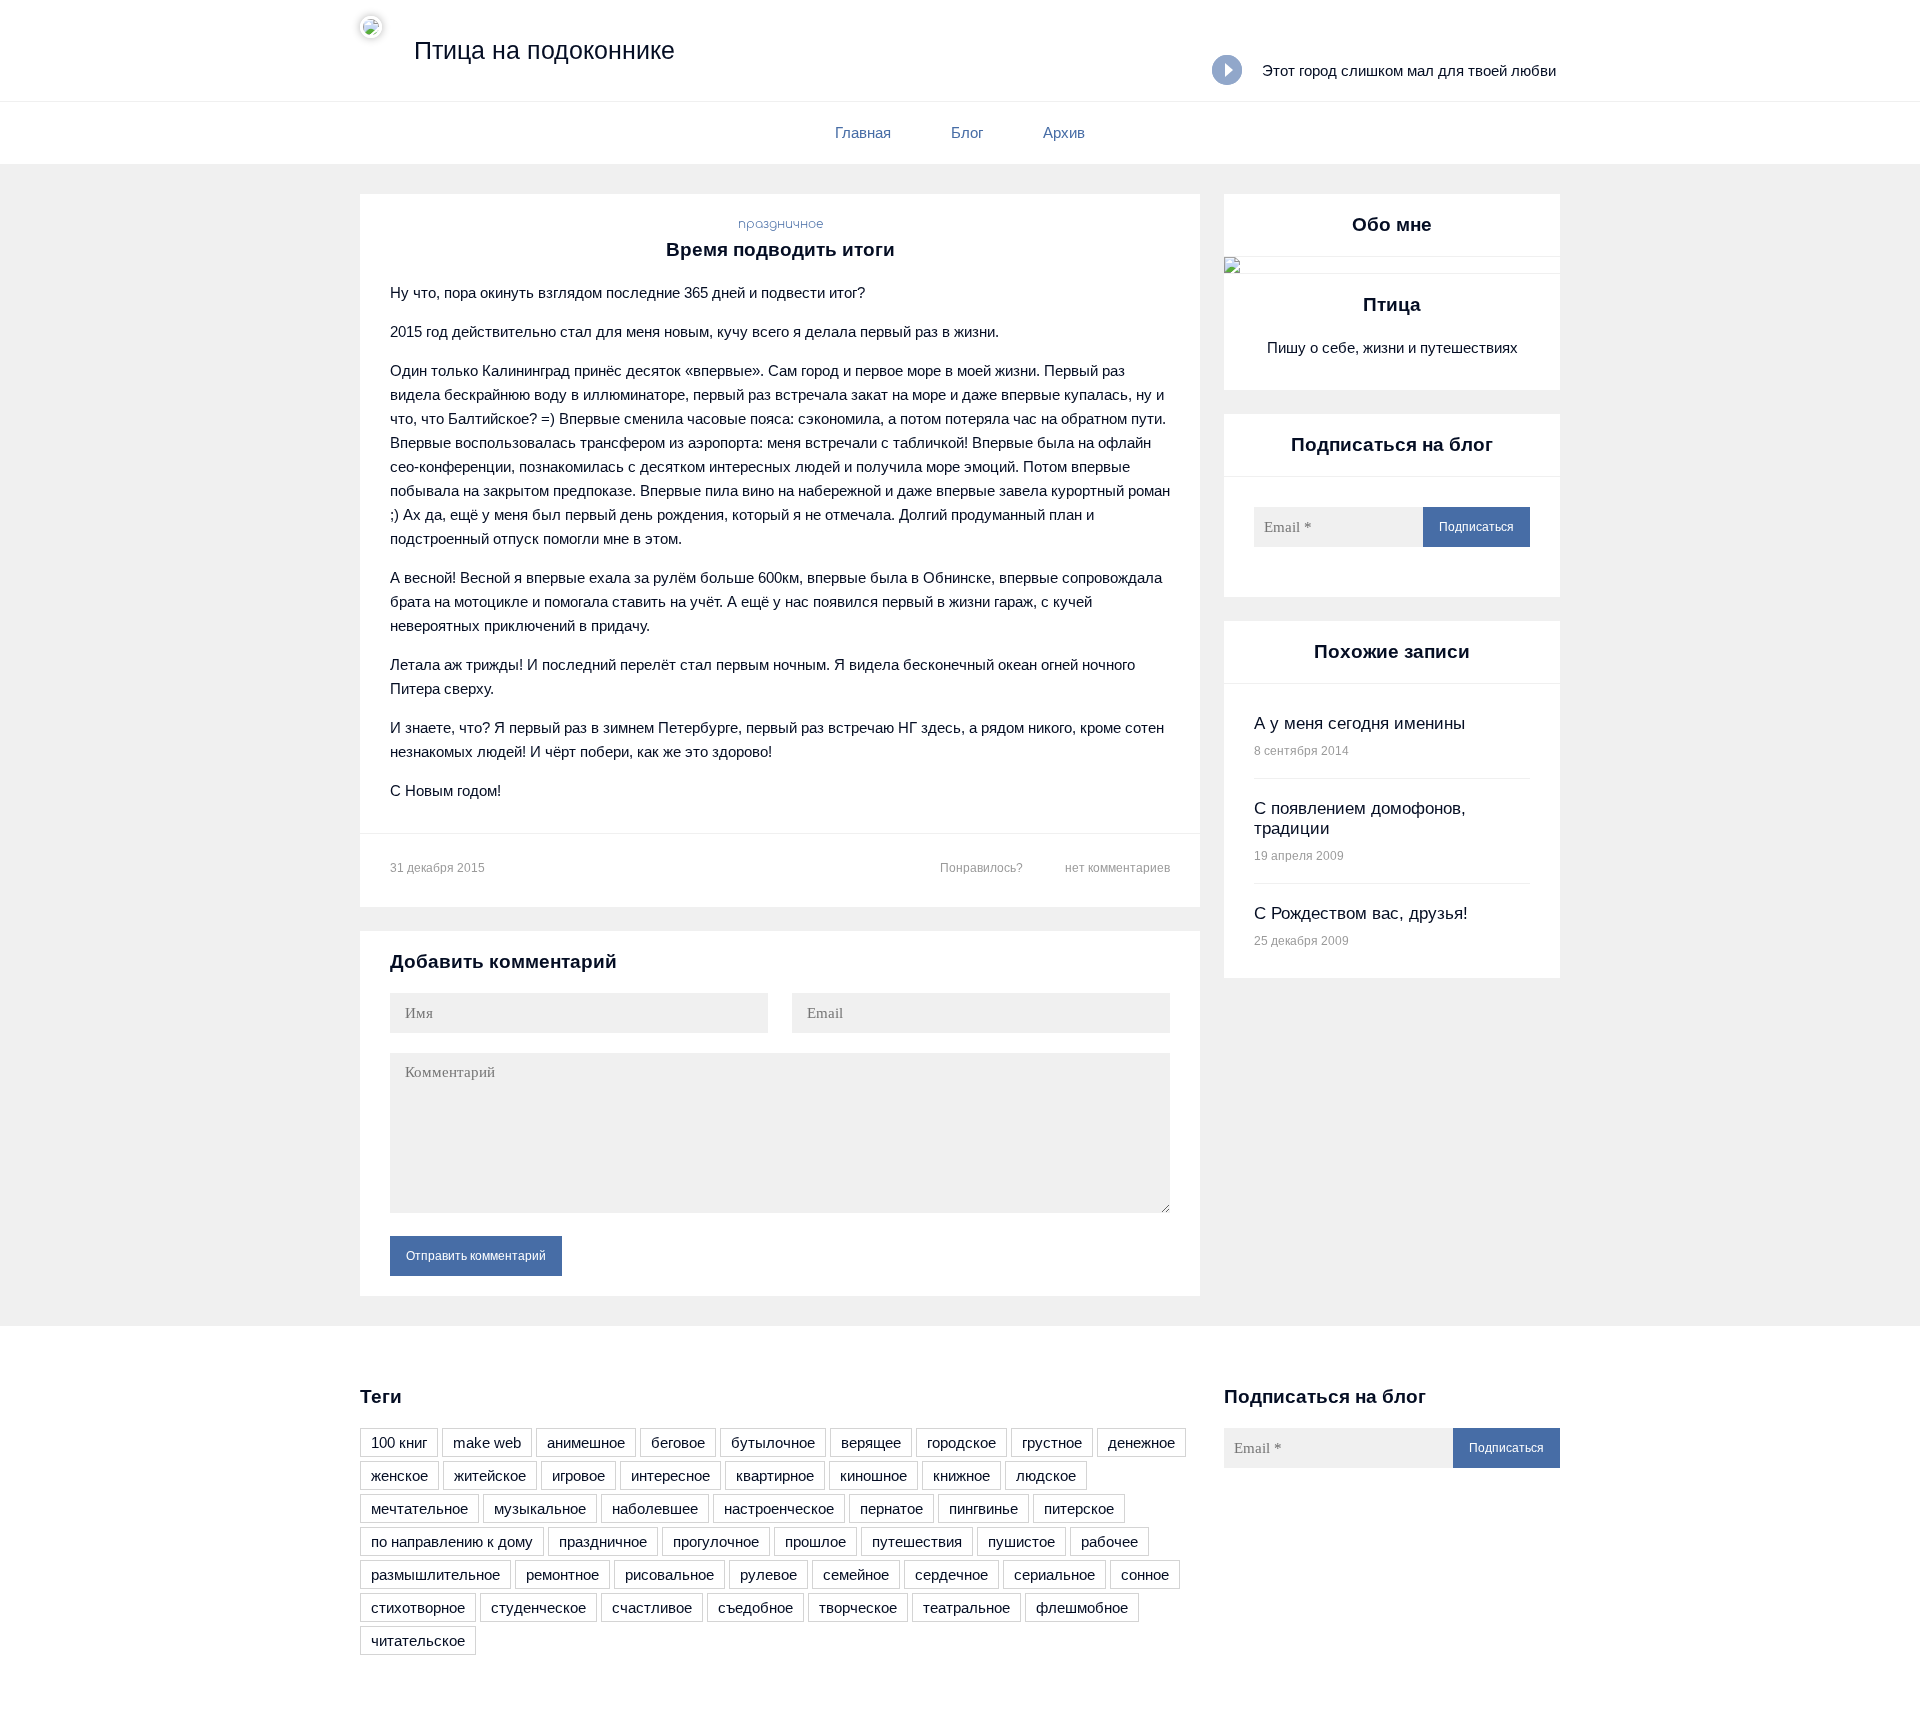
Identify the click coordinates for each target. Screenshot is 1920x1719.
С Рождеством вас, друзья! (1361, 913)
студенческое (538, 1607)
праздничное (780, 224)
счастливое (652, 1607)
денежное (1141, 1442)
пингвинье (983, 1508)
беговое (678, 1442)
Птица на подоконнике (544, 50)
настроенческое (779, 1508)
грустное (1052, 1442)
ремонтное (562, 1574)
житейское (490, 1475)
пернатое (891, 1508)
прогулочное (716, 1541)
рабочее (1109, 1541)
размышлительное (435, 1574)
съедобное (755, 1607)
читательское (418, 1640)
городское (961, 1442)
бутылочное (773, 1442)
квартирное (775, 1475)
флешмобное (1082, 1607)
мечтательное (419, 1508)
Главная (863, 132)
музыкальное (540, 1508)
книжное (961, 1475)
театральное (966, 1607)
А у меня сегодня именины (1359, 723)
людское (1046, 1475)
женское (399, 1475)
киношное (873, 1475)
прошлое (815, 1541)
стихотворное (418, 1607)
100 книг (399, 1442)
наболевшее (655, 1508)
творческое (858, 1607)
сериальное (1054, 1574)
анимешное (586, 1442)
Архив (1064, 132)
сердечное (951, 1574)
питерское (1079, 1508)
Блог (967, 132)
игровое (578, 1475)
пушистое (1021, 1541)
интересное (670, 1475)
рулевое (768, 1574)
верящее (871, 1442)
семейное (856, 1574)
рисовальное (669, 1574)
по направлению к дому (452, 1541)
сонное (1145, 1574)
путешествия (917, 1541)
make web (487, 1442)
